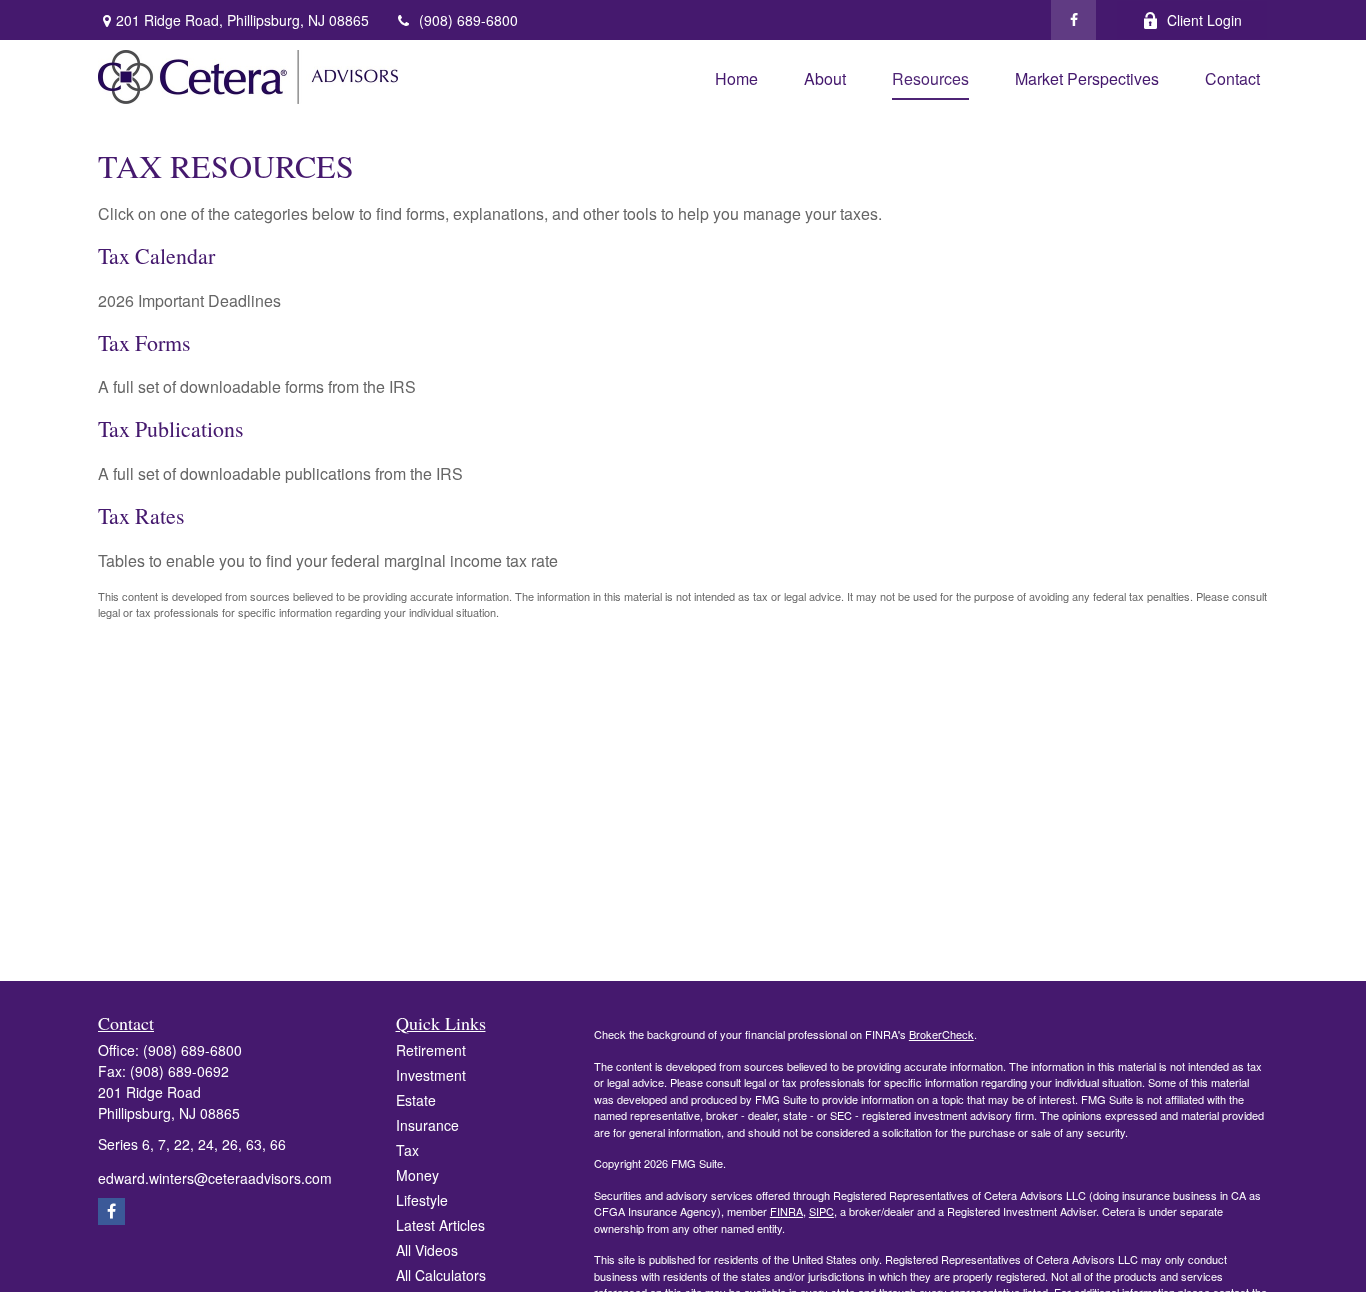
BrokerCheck (941, 1034)
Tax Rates (141, 515)
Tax (407, 1150)
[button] (736, 76)
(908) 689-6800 (468, 20)
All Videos (427, 1250)
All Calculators (441, 1275)
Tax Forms (144, 342)
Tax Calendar (156, 255)
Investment (431, 1075)
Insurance (427, 1125)
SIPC (821, 1211)
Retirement (431, 1050)
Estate (416, 1100)
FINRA (786, 1211)
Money (417, 1175)
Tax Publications (171, 428)
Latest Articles (440, 1225)
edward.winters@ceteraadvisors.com (215, 1178)
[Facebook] (1073, 20)
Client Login (1204, 20)
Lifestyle (422, 1200)
